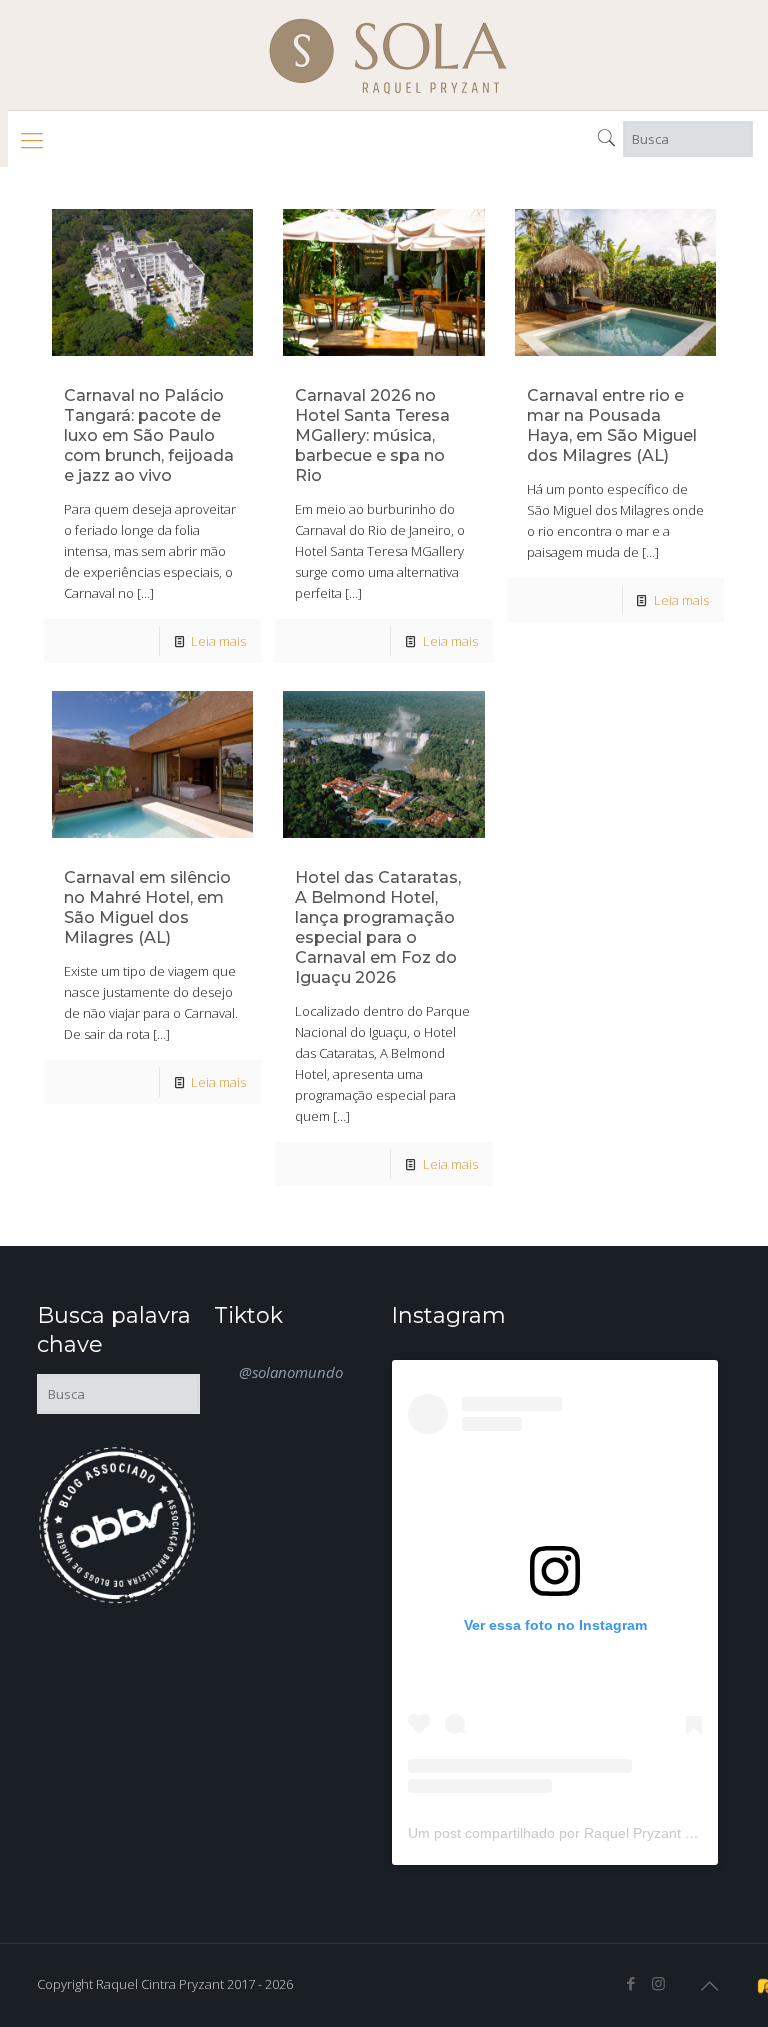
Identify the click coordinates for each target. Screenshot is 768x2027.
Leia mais (218, 641)
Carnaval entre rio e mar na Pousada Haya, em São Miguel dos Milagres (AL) (612, 425)
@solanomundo (291, 1372)
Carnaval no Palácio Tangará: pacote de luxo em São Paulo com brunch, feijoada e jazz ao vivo (149, 435)
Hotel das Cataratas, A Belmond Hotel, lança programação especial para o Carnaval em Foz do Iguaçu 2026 (378, 927)
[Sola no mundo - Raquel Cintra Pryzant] (388, 55)
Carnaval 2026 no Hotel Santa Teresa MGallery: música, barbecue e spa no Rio (372, 435)
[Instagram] (658, 1983)
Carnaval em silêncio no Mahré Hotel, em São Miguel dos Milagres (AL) (147, 907)
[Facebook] (631, 1983)
